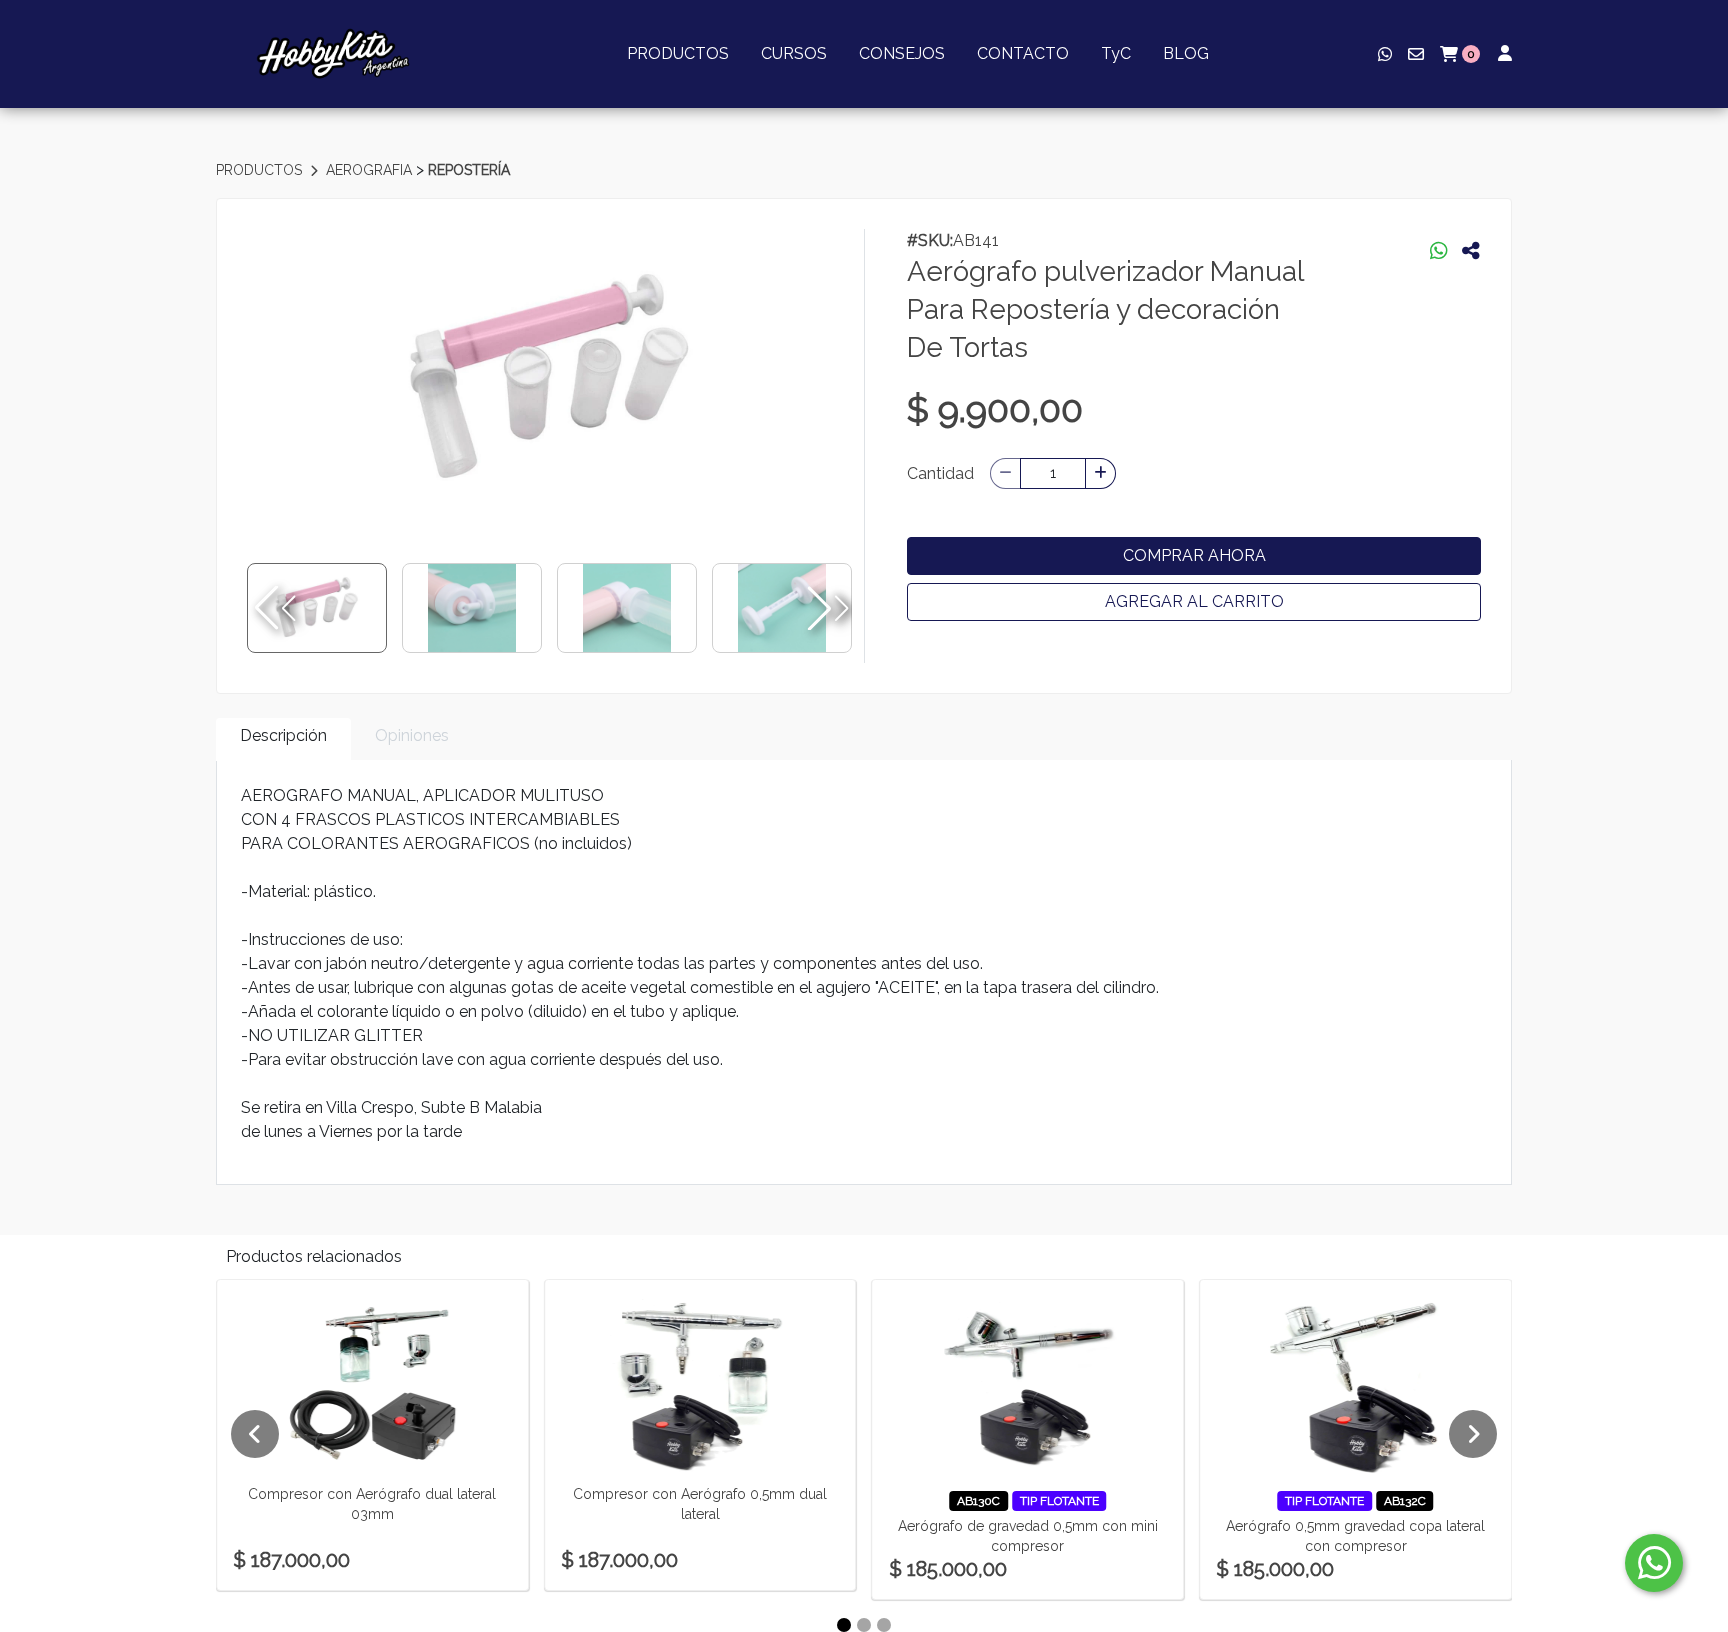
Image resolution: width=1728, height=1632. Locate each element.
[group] (549, 379)
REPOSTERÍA (469, 170)
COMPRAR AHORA (1194, 555)
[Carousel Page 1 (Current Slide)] (844, 1625)
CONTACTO (1023, 53)
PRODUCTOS (678, 53)
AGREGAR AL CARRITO (1194, 601)
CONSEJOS (902, 53)
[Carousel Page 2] (864, 1625)
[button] (826, 608)
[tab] (283, 739)
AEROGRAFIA (371, 170)
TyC (1116, 53)
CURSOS (794, 53)
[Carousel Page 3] (884, 1625)
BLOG (1186, 53)
